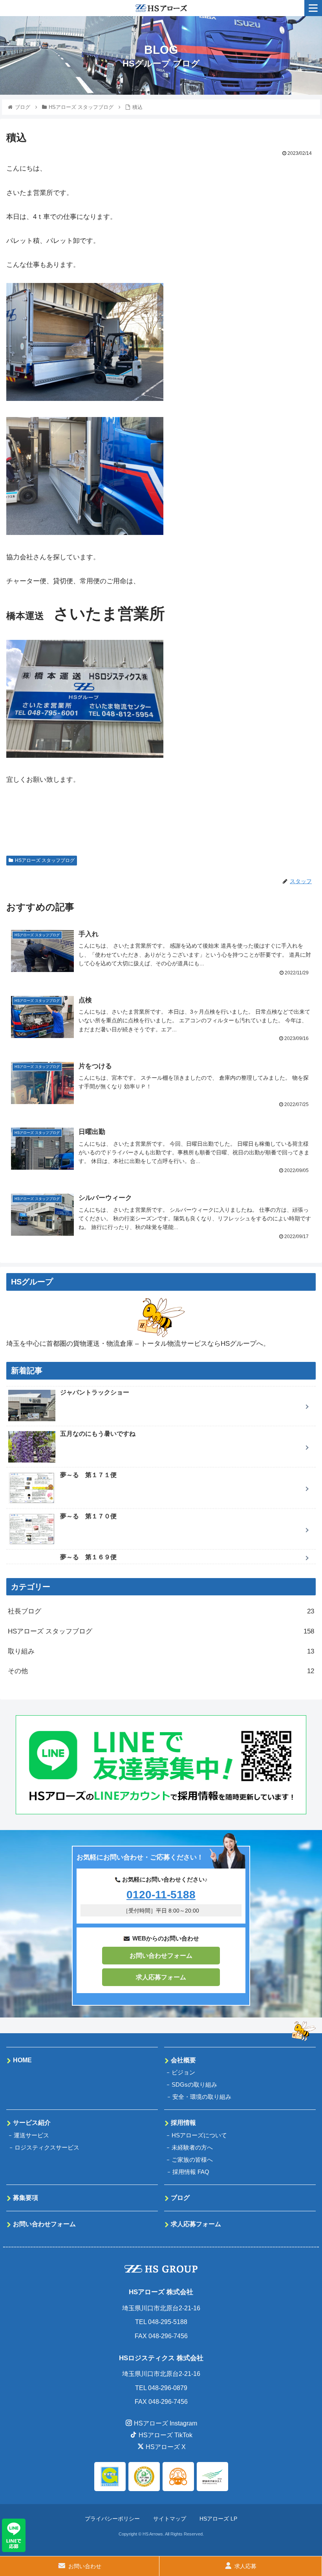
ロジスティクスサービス (47, 2147)
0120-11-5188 (161, 1895)
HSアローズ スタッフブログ (45, 860)
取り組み (161, 1651)
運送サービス (31, 2135)
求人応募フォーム (161, 1977)
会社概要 (183, 2060)
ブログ (180, 2198)
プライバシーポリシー (112, 2519)
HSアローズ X (166, 2447)
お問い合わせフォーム (161, 1956)
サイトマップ (170, 2519)
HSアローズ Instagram (166, 2423)
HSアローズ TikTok (166, 2435)
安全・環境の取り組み (202, 2097)
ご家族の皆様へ (192, 2160)
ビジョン (183, 2072)
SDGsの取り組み (194, 2085)
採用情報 (183, 2123)
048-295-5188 (168, 2322)
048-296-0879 (168, 2388)
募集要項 (26, 2198)
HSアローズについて (199, 2135)
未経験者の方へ (192, 2147)
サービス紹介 (32, 2123)
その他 (161, 1671)
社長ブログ (161, 1611)
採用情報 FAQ (191, 2172)
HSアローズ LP (218, 2519)
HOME (22, 2060)
